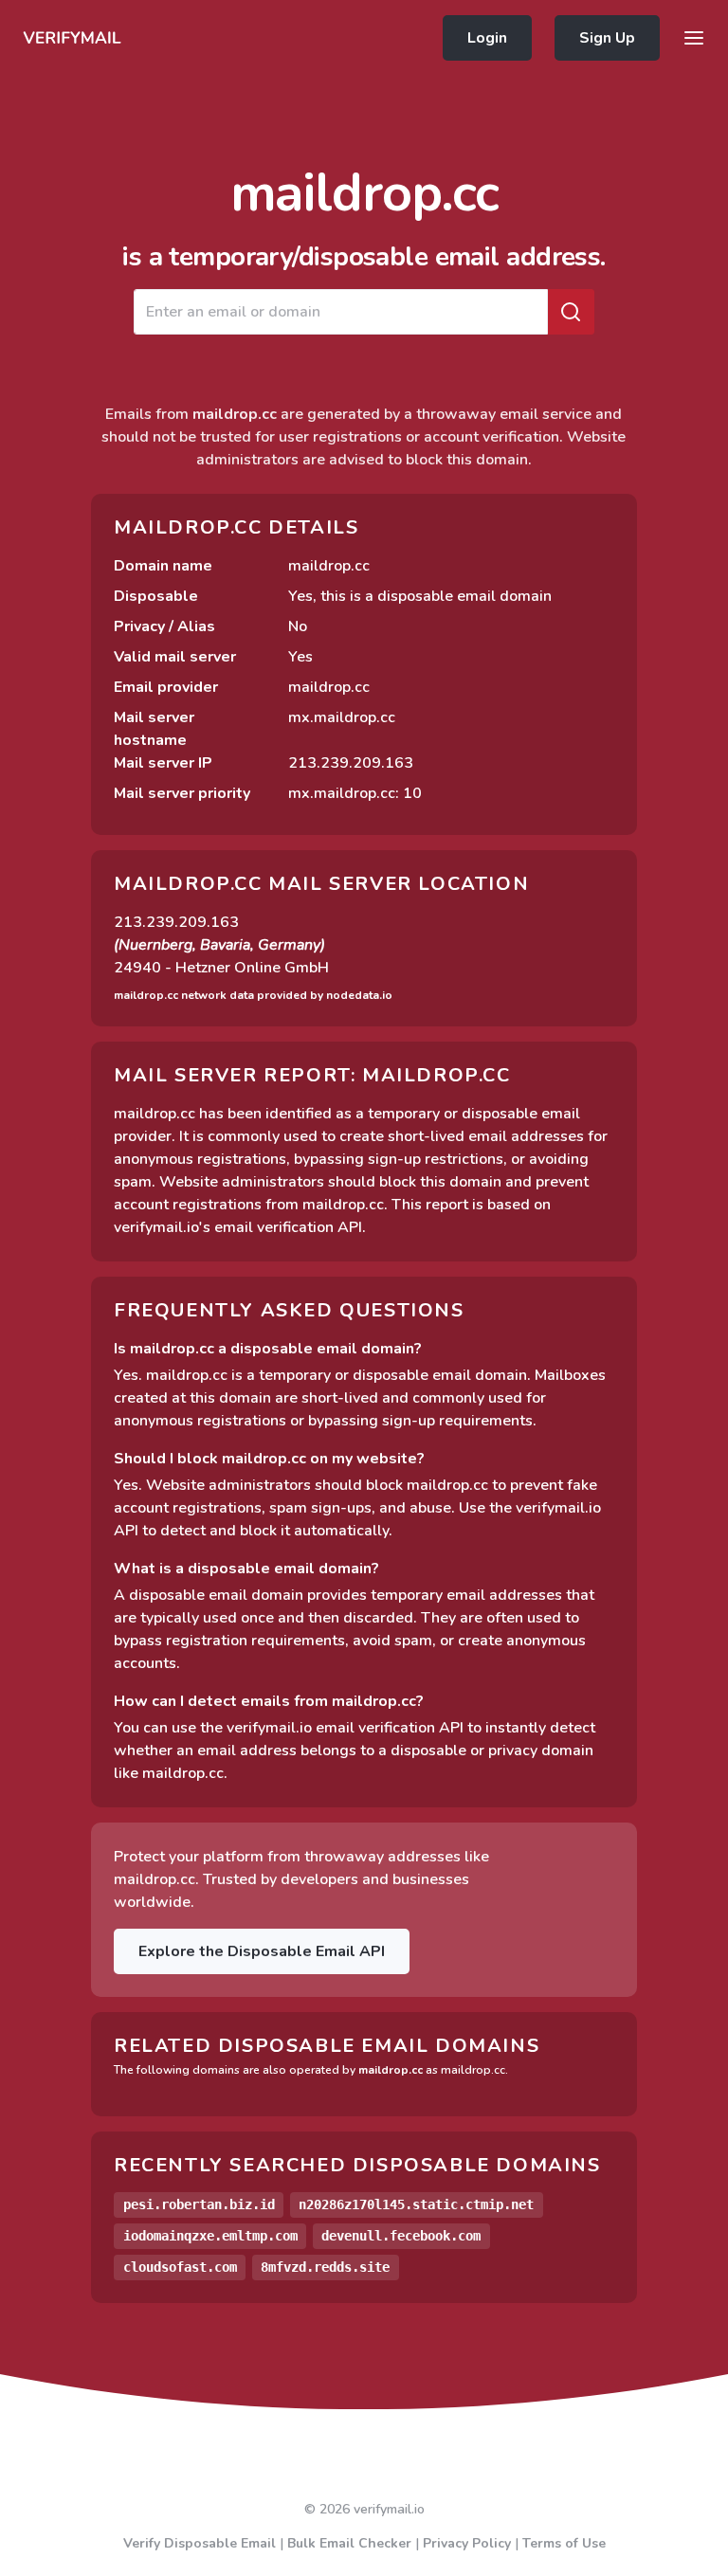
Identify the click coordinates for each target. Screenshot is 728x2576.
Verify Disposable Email (200, 2543)
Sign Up (607, 38)
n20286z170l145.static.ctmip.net (416, 2204)
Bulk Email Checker (349, 2543)
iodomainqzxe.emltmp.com (210, 2236)
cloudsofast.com (180, 2267)
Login (487, 38)
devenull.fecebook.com (401, 2236)
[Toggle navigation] (694, 38)
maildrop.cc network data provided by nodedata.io (253, 995)
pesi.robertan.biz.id (199, 2204)
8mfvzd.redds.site (325, 2267)
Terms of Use (564, 2543)
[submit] (571, 312)
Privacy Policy (467, 2543)
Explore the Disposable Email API (262, 1951)
